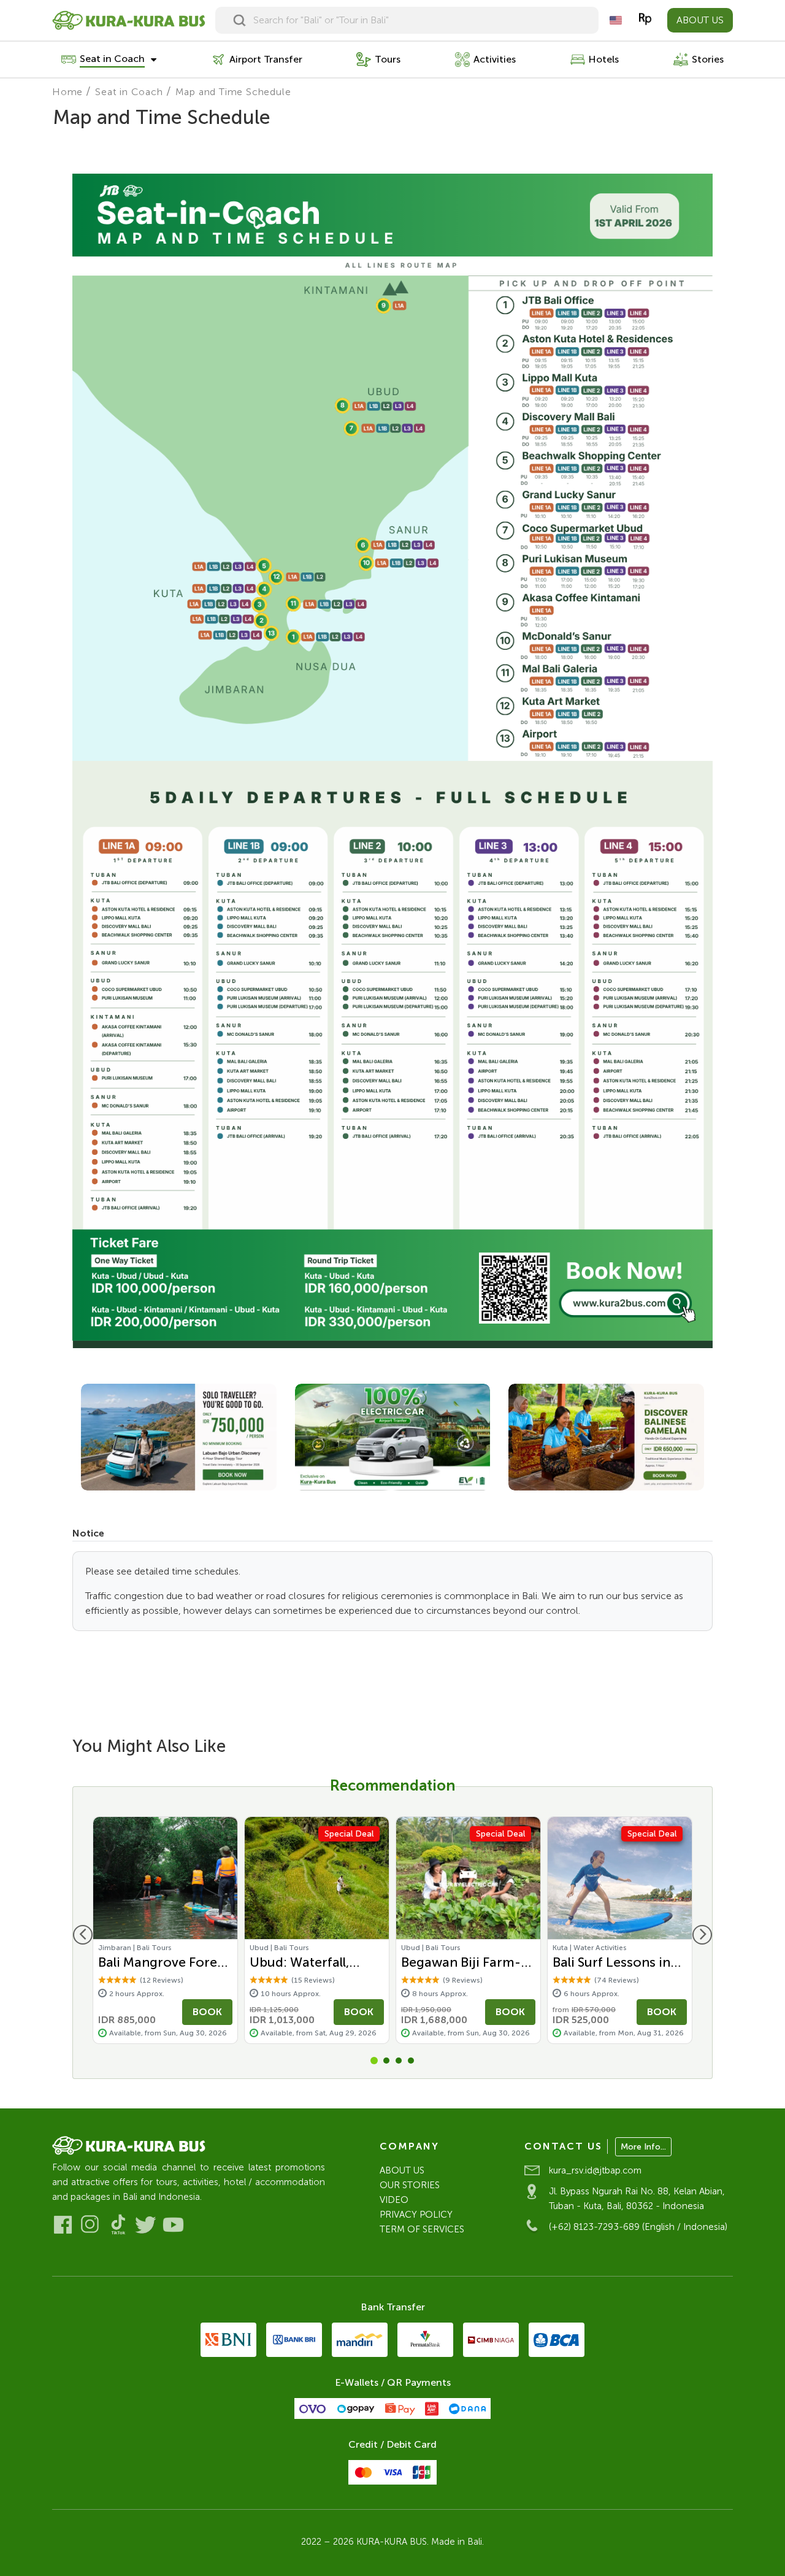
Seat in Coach (129, 92)
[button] (374, 2061)
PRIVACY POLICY (416, 2215)
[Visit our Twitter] (146, 2225)
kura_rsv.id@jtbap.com (595, 2170)
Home (67, 92)
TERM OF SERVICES (422, 2229)
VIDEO (394, 2200)
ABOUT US (700, 20)
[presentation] (83, 1935)
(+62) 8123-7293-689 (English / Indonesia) (638, 2227)
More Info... (643, 2147)
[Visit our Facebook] (63, 2225)
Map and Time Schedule (233, 92)
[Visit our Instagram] (90, 2225)
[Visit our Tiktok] (118, 2225)
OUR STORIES (410, 2185)
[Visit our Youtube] (173, 2225)
